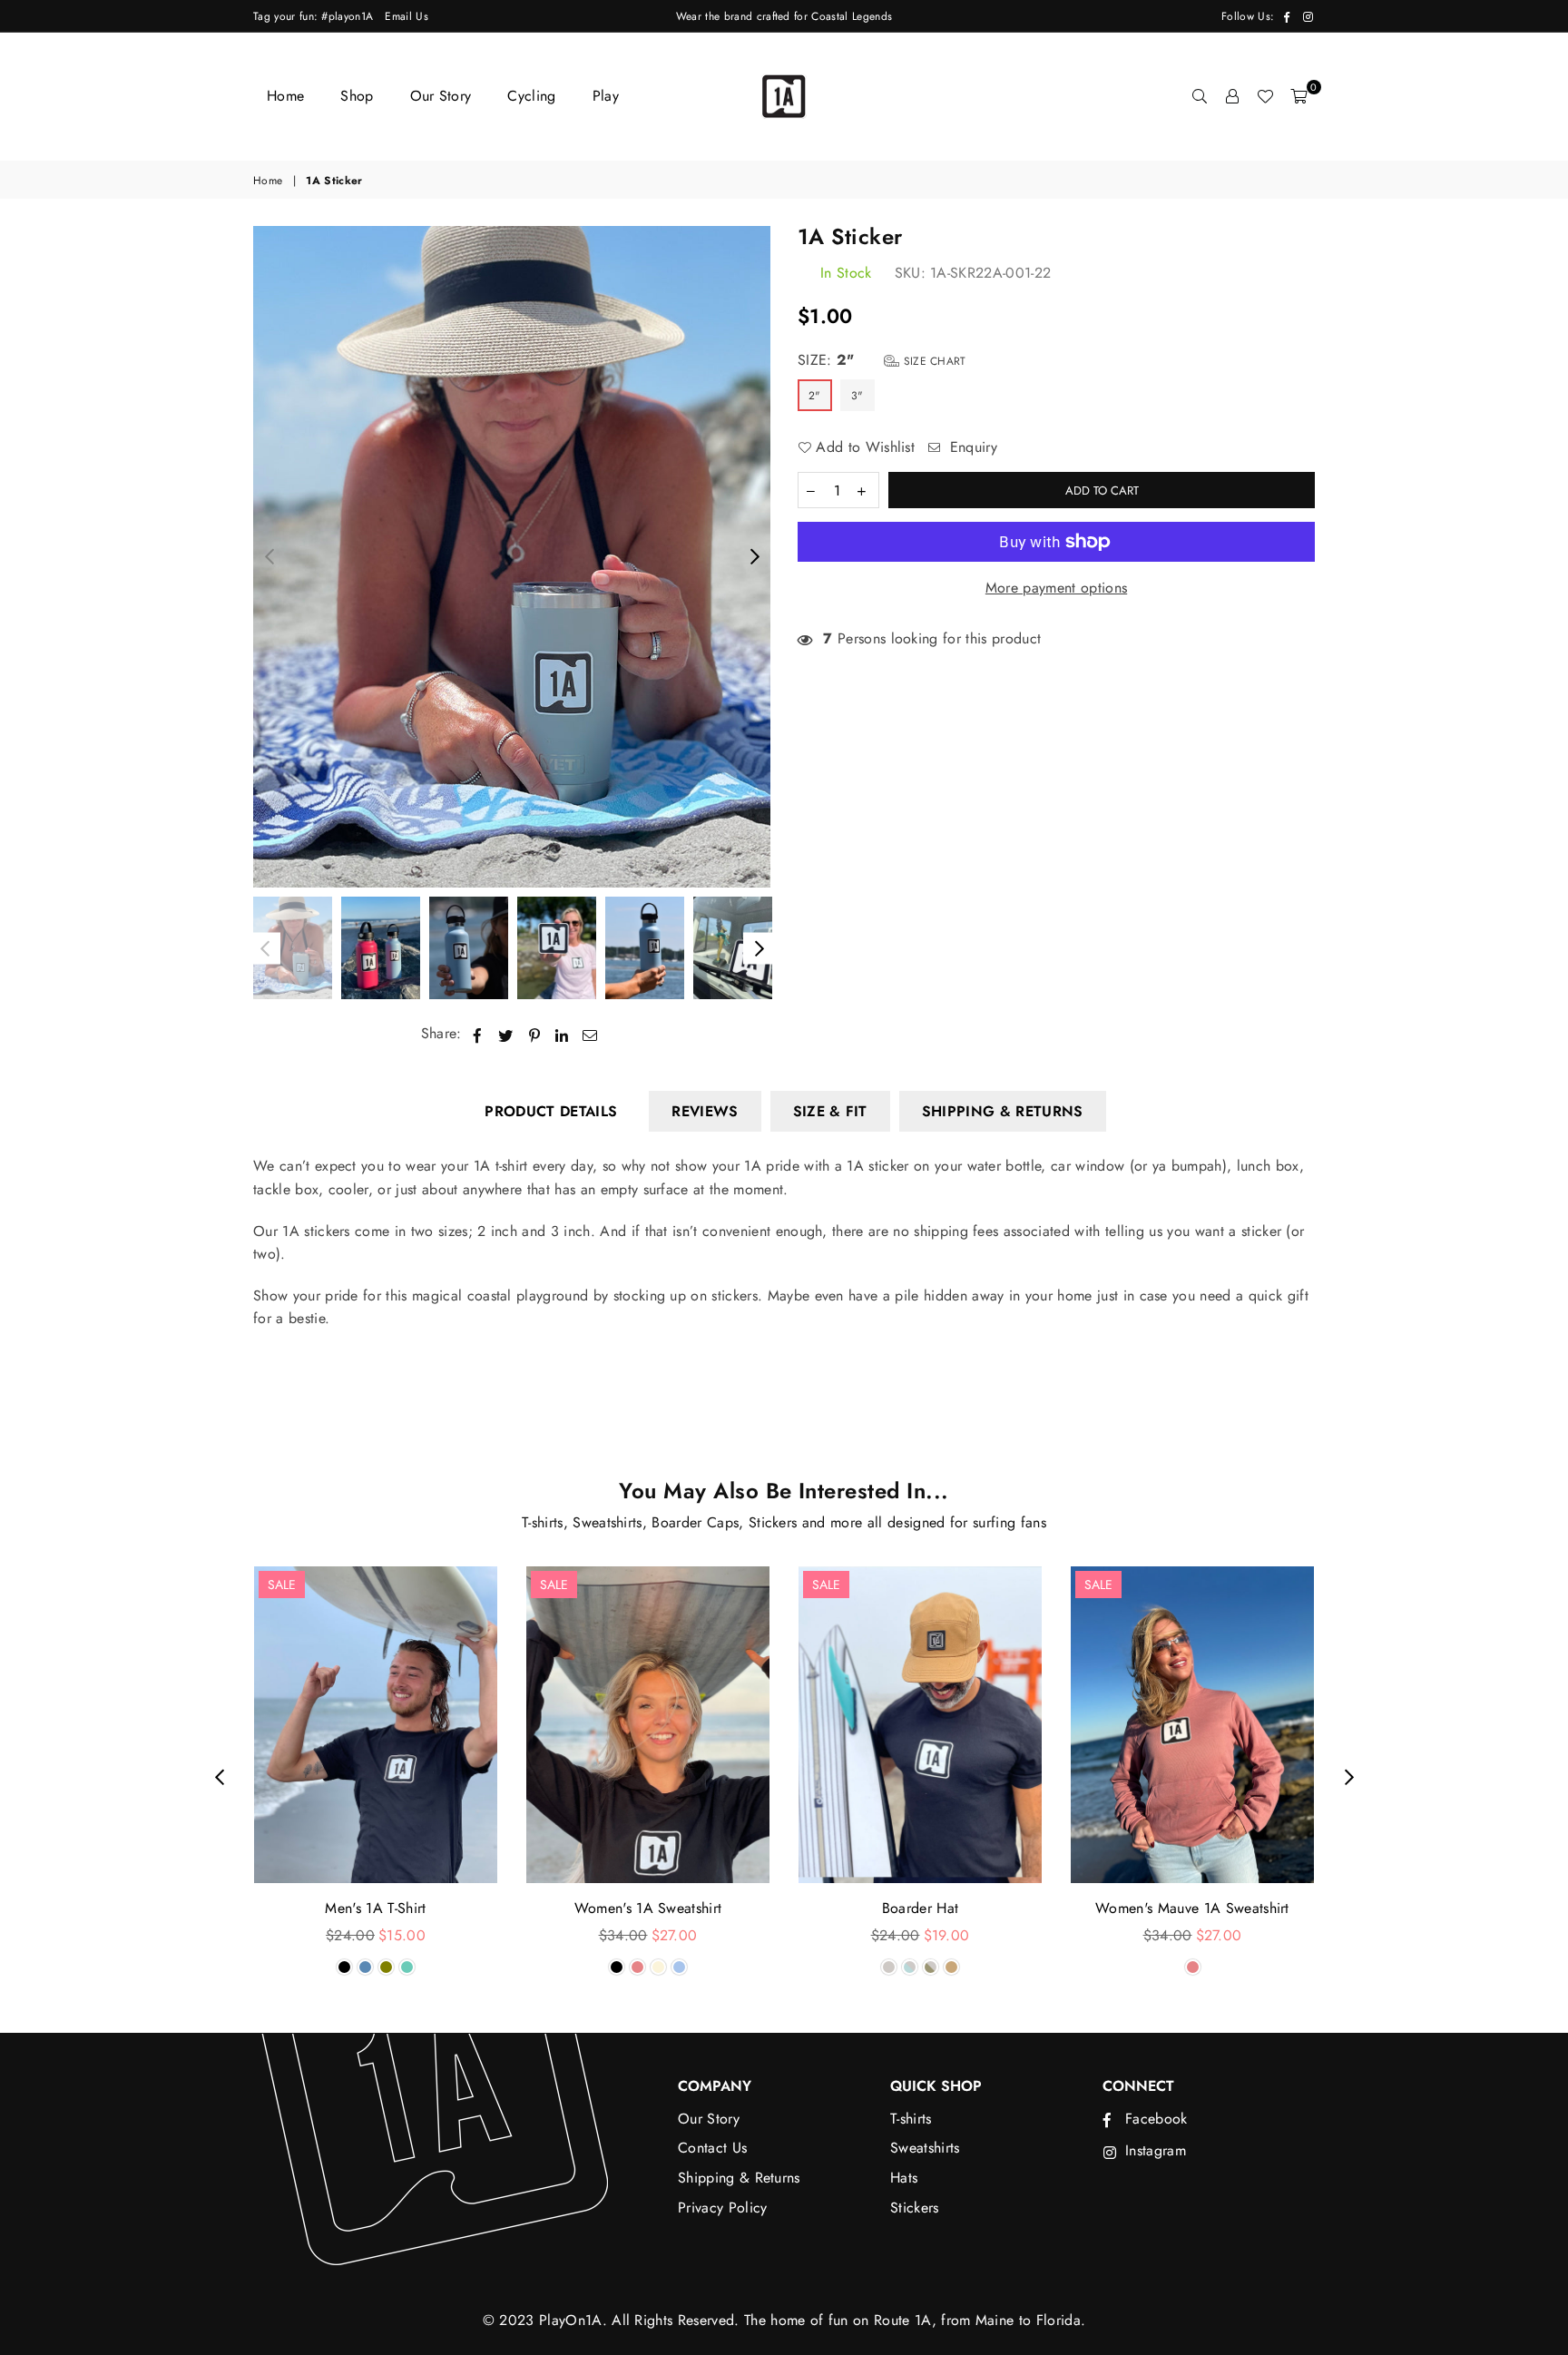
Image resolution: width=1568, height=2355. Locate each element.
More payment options (1056, 588)
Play (606, 96)
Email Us (407, 16)
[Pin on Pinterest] (535, 1034)
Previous (269, 557)
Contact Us (712, 2148)
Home (285, 96)
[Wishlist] (1265, 96)
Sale (282, 1585)
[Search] (1200, 96)
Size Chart (933, 361)
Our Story (441, 96)
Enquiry (971, 447)
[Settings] (1232, 96)
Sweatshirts (925, 2148)
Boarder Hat (921, 1908)
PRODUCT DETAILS (551, 1111)
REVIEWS (705, 1111)
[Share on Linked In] (562, 1034)
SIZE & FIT (830, 1111)
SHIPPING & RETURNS (1003, 1111)
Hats (904, 2178)
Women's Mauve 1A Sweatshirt (1192, 1908)
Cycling (531, 96)
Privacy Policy (722, 2208)
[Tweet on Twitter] (506, 1034)
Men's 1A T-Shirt (375, 1908)
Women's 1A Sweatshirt (648, 1908)
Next (755, 557)
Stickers (915, 2208)
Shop (357, 96)
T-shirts (911, 2119)
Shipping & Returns (739, 2178)
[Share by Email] (590, 1034)
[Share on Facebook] (478, 1034)
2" (815, 396)
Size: (882, 360)
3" (857, 396)
